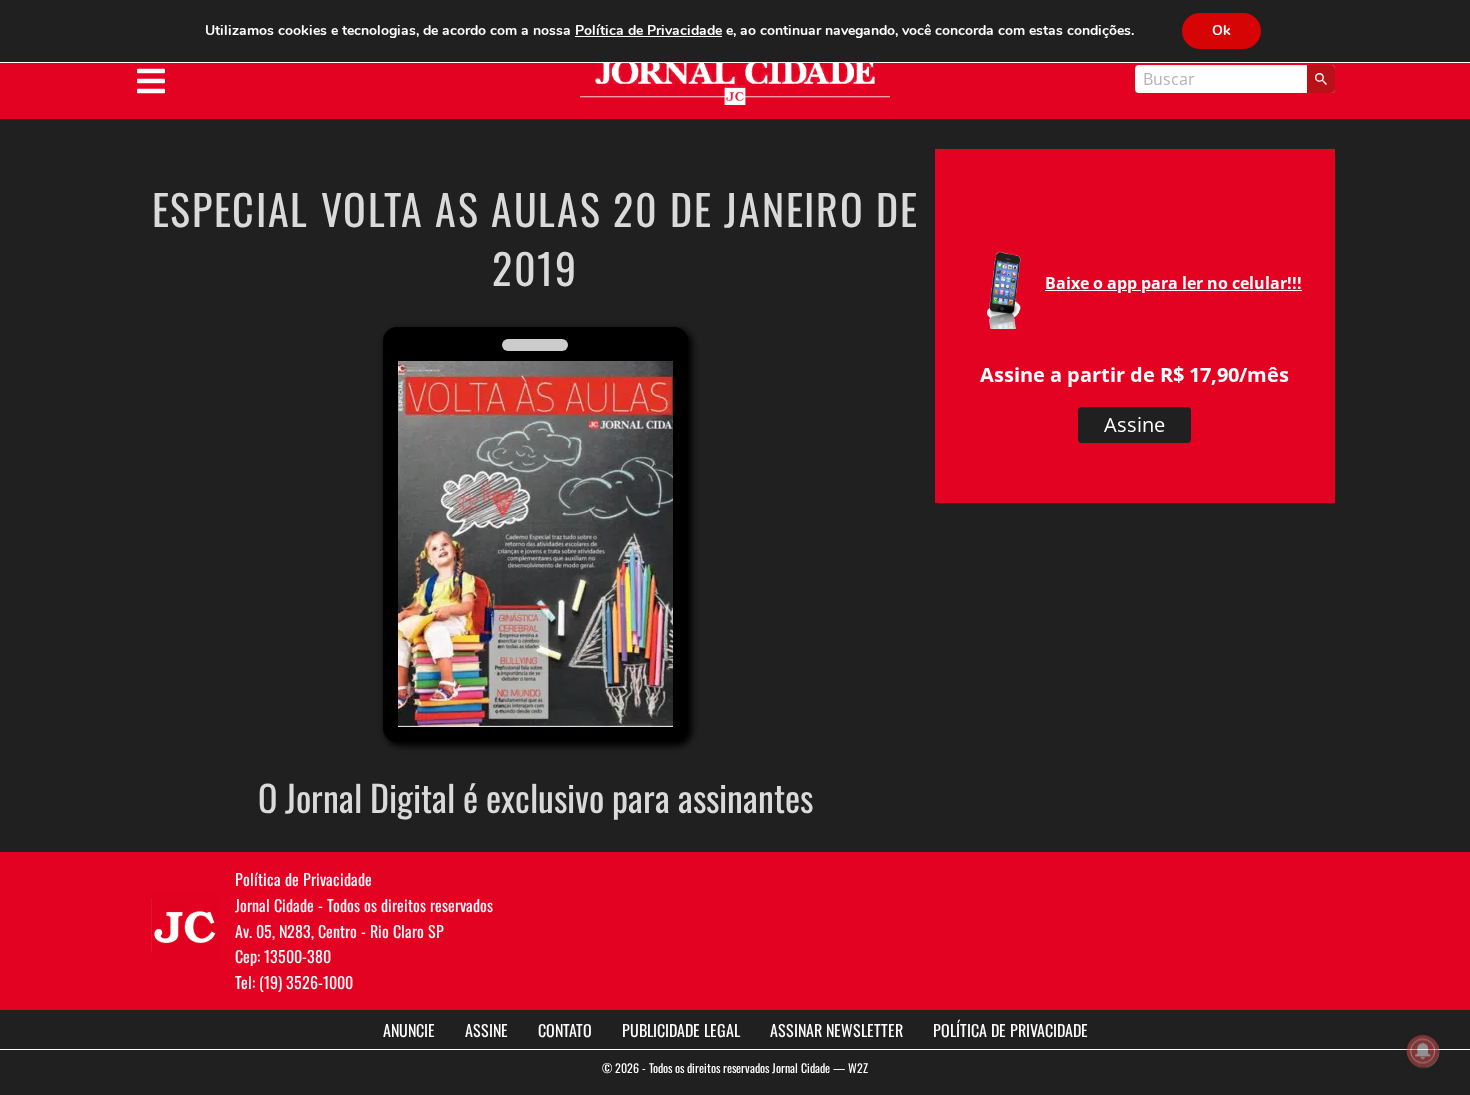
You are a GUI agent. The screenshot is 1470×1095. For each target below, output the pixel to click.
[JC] (185, 925)
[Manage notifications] (1423, 1051)
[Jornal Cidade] (735, 82)
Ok (1221, 30)
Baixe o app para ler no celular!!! (1173, 283)
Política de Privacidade (1010, 1030)
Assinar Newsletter (836, 1030)
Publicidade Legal (681, 1030)
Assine (1134, 424)
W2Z (858, 1067)
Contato (565, 1030)
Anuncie (409, 1030)
